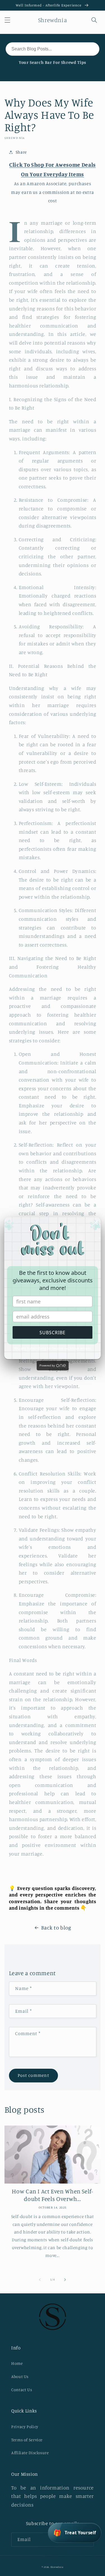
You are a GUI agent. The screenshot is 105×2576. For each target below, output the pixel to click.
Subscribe (53, 1333)
